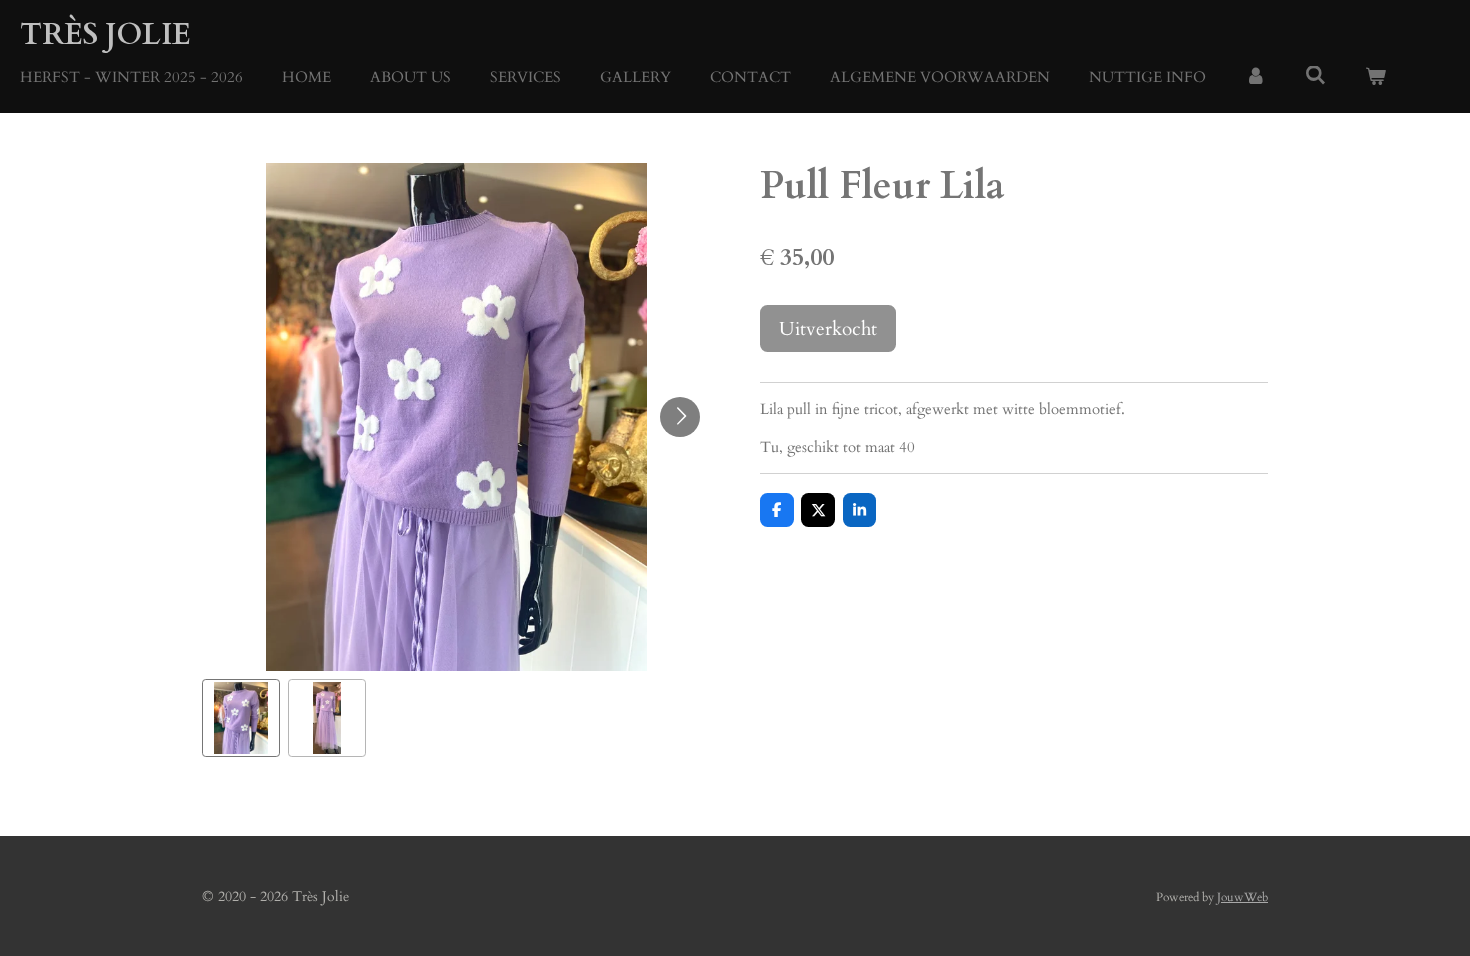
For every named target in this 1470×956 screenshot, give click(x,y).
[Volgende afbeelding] (680, 417)
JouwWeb (1242, 897)
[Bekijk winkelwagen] (1375, 77)
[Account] (1255, 77)
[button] (241, 718)
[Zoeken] (1315, 76)
